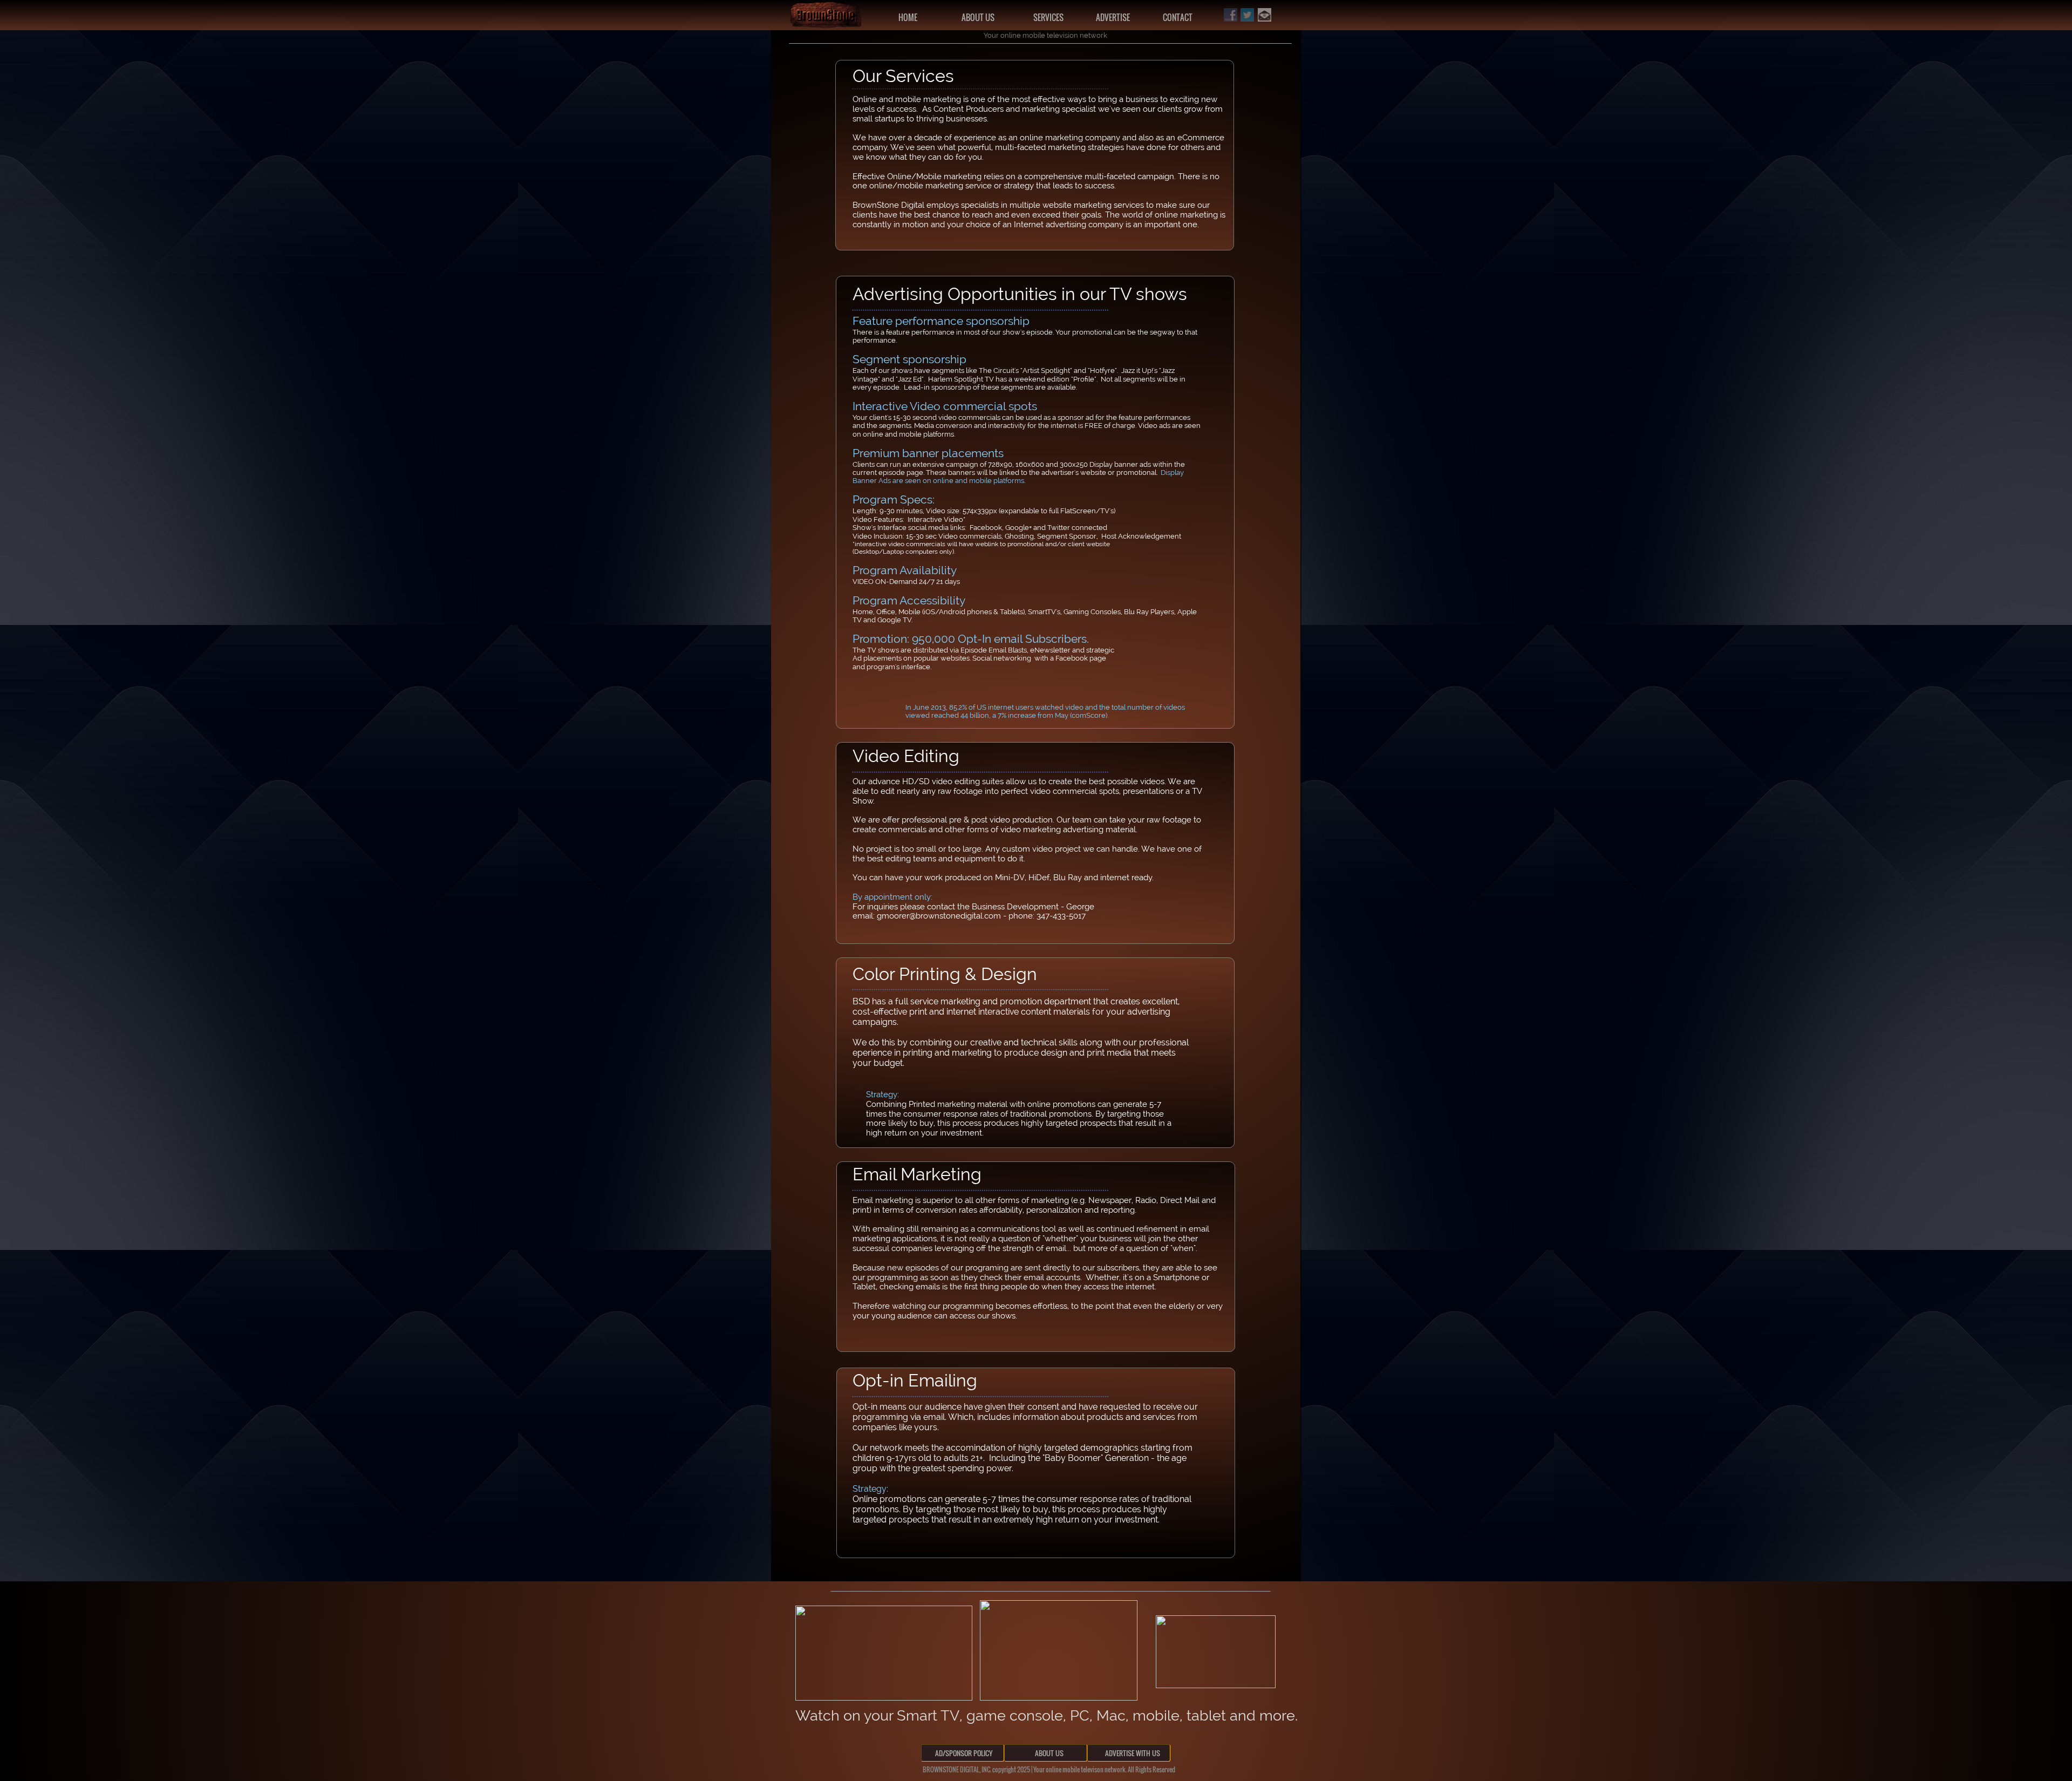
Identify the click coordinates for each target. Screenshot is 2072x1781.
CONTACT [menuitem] (1178, 17)
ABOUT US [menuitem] (978, 17)
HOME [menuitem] (908, 17)
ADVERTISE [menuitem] (1113, 17)
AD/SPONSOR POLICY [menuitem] (964, 1753)
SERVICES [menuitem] (1048, 17)
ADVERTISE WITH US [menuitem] (1130, 1753)
